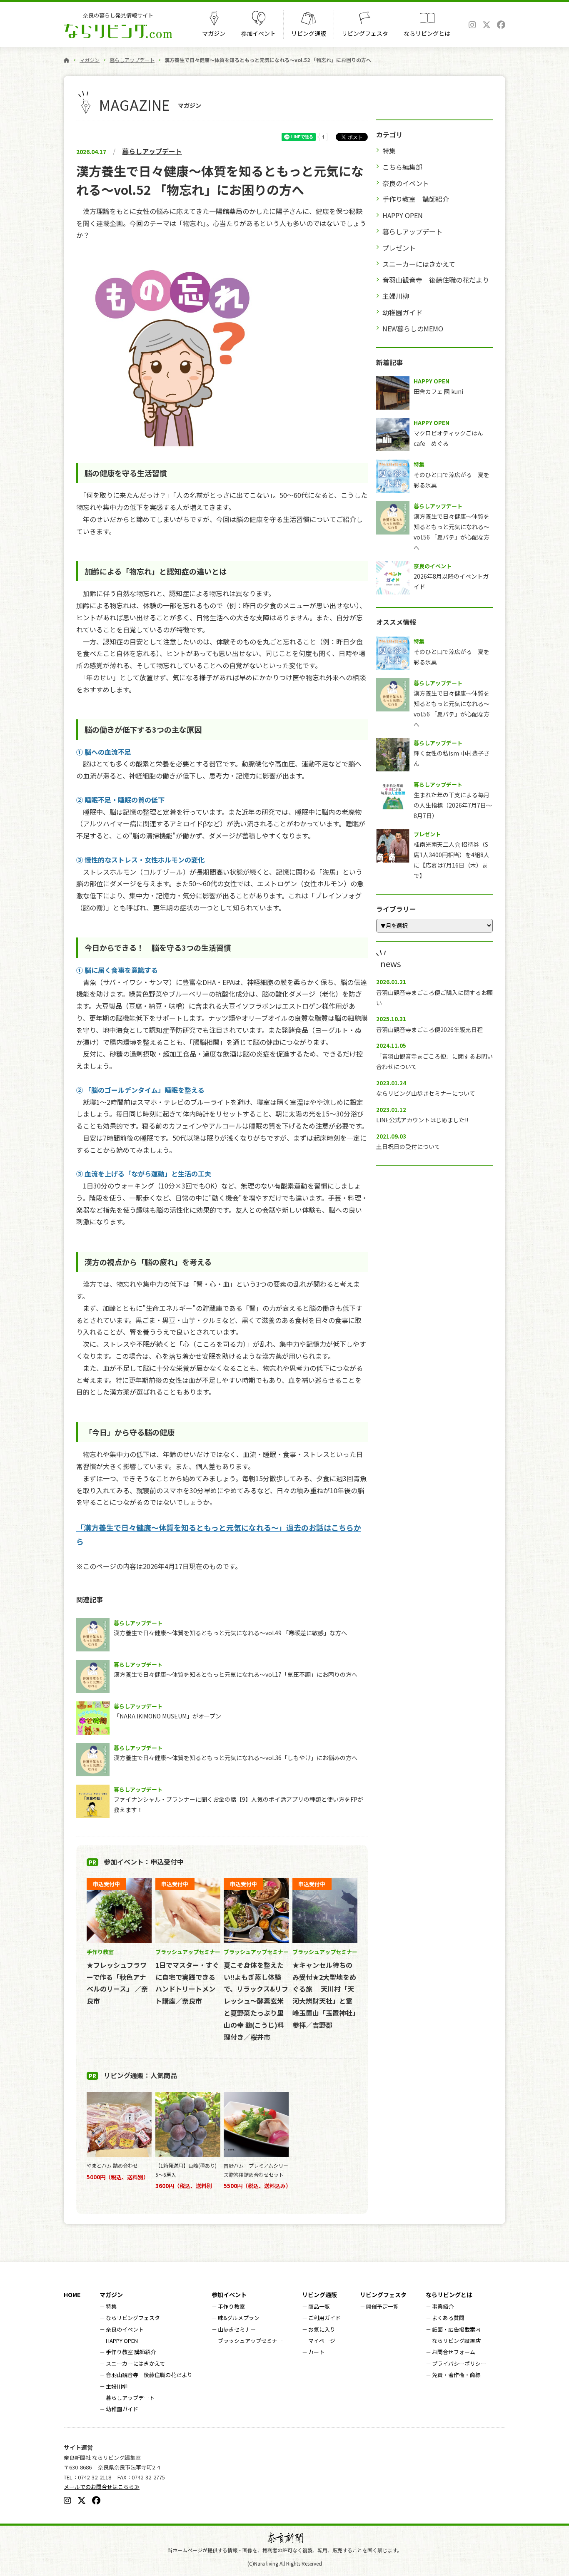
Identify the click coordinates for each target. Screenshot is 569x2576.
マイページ (322, 2341)
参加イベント (258, 33)
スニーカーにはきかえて (419, 264)
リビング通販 (309, 33)
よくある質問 (448, 2318)
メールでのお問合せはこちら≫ (102, 2487)
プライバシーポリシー (459, 2363)
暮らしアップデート (132, 60)
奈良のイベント (406, 183)
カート (316, 2352)
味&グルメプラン (239, 2318)
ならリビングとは (427, 33)
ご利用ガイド (324, 2318)
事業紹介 (443, 2306)
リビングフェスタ (365, 33)
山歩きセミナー (237, 2329)
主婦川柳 (396, 296)
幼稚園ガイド (402, 312)
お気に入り (322, 2329)
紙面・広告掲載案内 (456, 2329)
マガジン (214, 33)
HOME (72, 2295)
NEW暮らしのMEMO (413, 328)
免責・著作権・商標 (456, 2375)
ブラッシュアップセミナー (250, 2341)
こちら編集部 (402, 167)
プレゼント (399, 248)
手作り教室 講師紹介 (416, 199)
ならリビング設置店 (456, 2341)
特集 (389, 151)
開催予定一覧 (382, 2306)
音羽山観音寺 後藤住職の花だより (436, 280)
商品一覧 (319, 2306)
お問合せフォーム (454, 2352)
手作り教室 (231, 2306)
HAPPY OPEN (403, 215)
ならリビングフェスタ (133, 2318)
